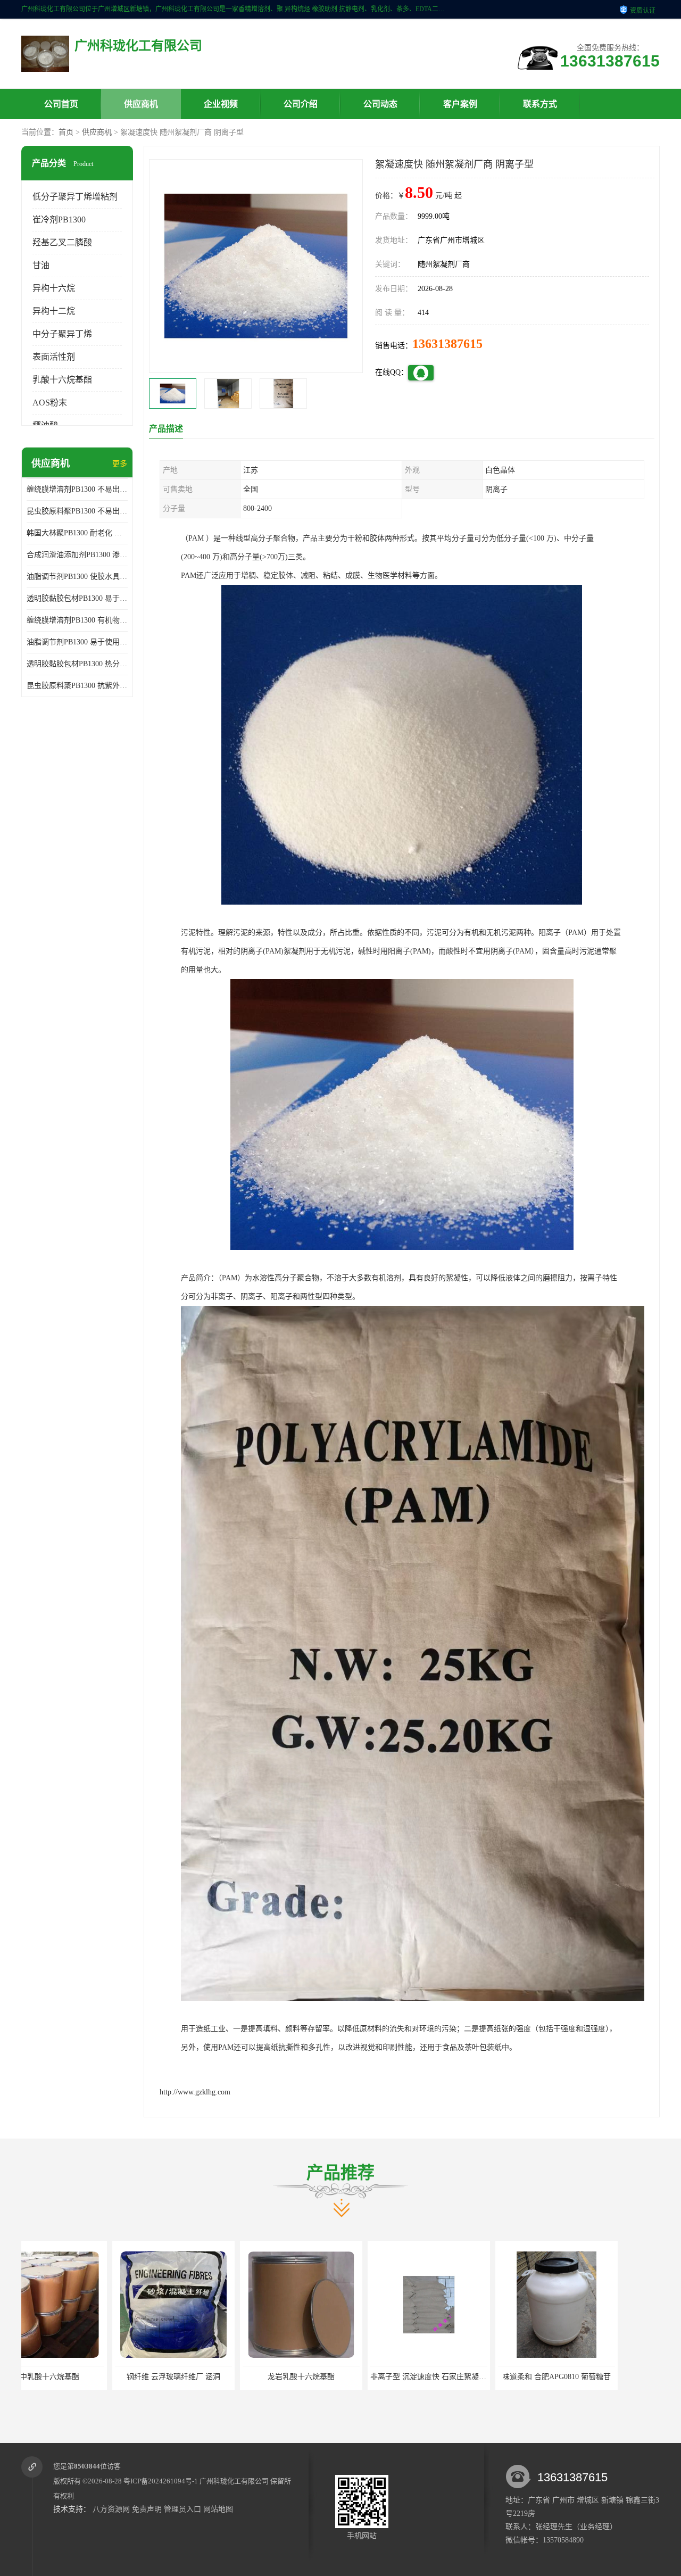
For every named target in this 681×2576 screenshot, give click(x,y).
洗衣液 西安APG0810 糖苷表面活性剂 (596, 2377)
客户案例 (460, 104)
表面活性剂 (54, 357)
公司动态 (380, 104)
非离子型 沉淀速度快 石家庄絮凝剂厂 (213, 2377)
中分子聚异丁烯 (62, 334)
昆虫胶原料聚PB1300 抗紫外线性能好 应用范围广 (77, 686)
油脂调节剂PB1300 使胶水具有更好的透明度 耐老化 (77, 577)
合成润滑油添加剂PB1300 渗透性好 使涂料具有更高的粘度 (77, 555)
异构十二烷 (54, 311)
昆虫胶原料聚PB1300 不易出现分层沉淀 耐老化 (77, 511)
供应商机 (141, 104)
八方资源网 (111, 2509)
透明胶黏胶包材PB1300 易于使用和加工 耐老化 (77, 598)
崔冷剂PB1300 (59, 220)
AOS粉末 (50, 403)
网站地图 (218, 2509)
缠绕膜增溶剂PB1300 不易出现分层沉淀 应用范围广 (77, 489)
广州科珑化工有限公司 (234, 2481)
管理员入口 (182, 2509)
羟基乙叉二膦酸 (62, 242)
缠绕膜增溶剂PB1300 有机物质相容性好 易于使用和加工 (77, 620)
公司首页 (61, 104)
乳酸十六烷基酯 (62, 380)
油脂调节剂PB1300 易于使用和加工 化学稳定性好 (77, 642)
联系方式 (540, 104)
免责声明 (147, 2509)
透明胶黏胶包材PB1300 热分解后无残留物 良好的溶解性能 (77, 664)
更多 (120, 464)
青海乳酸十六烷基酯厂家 (466, 2377)
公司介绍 (301, 104)
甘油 (41, 265)
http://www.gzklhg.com (195, 2092)
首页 (66, 132)
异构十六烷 (54, 288)
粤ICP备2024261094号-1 (161, 2481)
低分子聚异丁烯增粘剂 (75, 197)
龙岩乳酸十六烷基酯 (82, 2377)
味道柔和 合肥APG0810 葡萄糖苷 (338, 2377)
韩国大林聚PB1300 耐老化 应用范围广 (77, 533)
